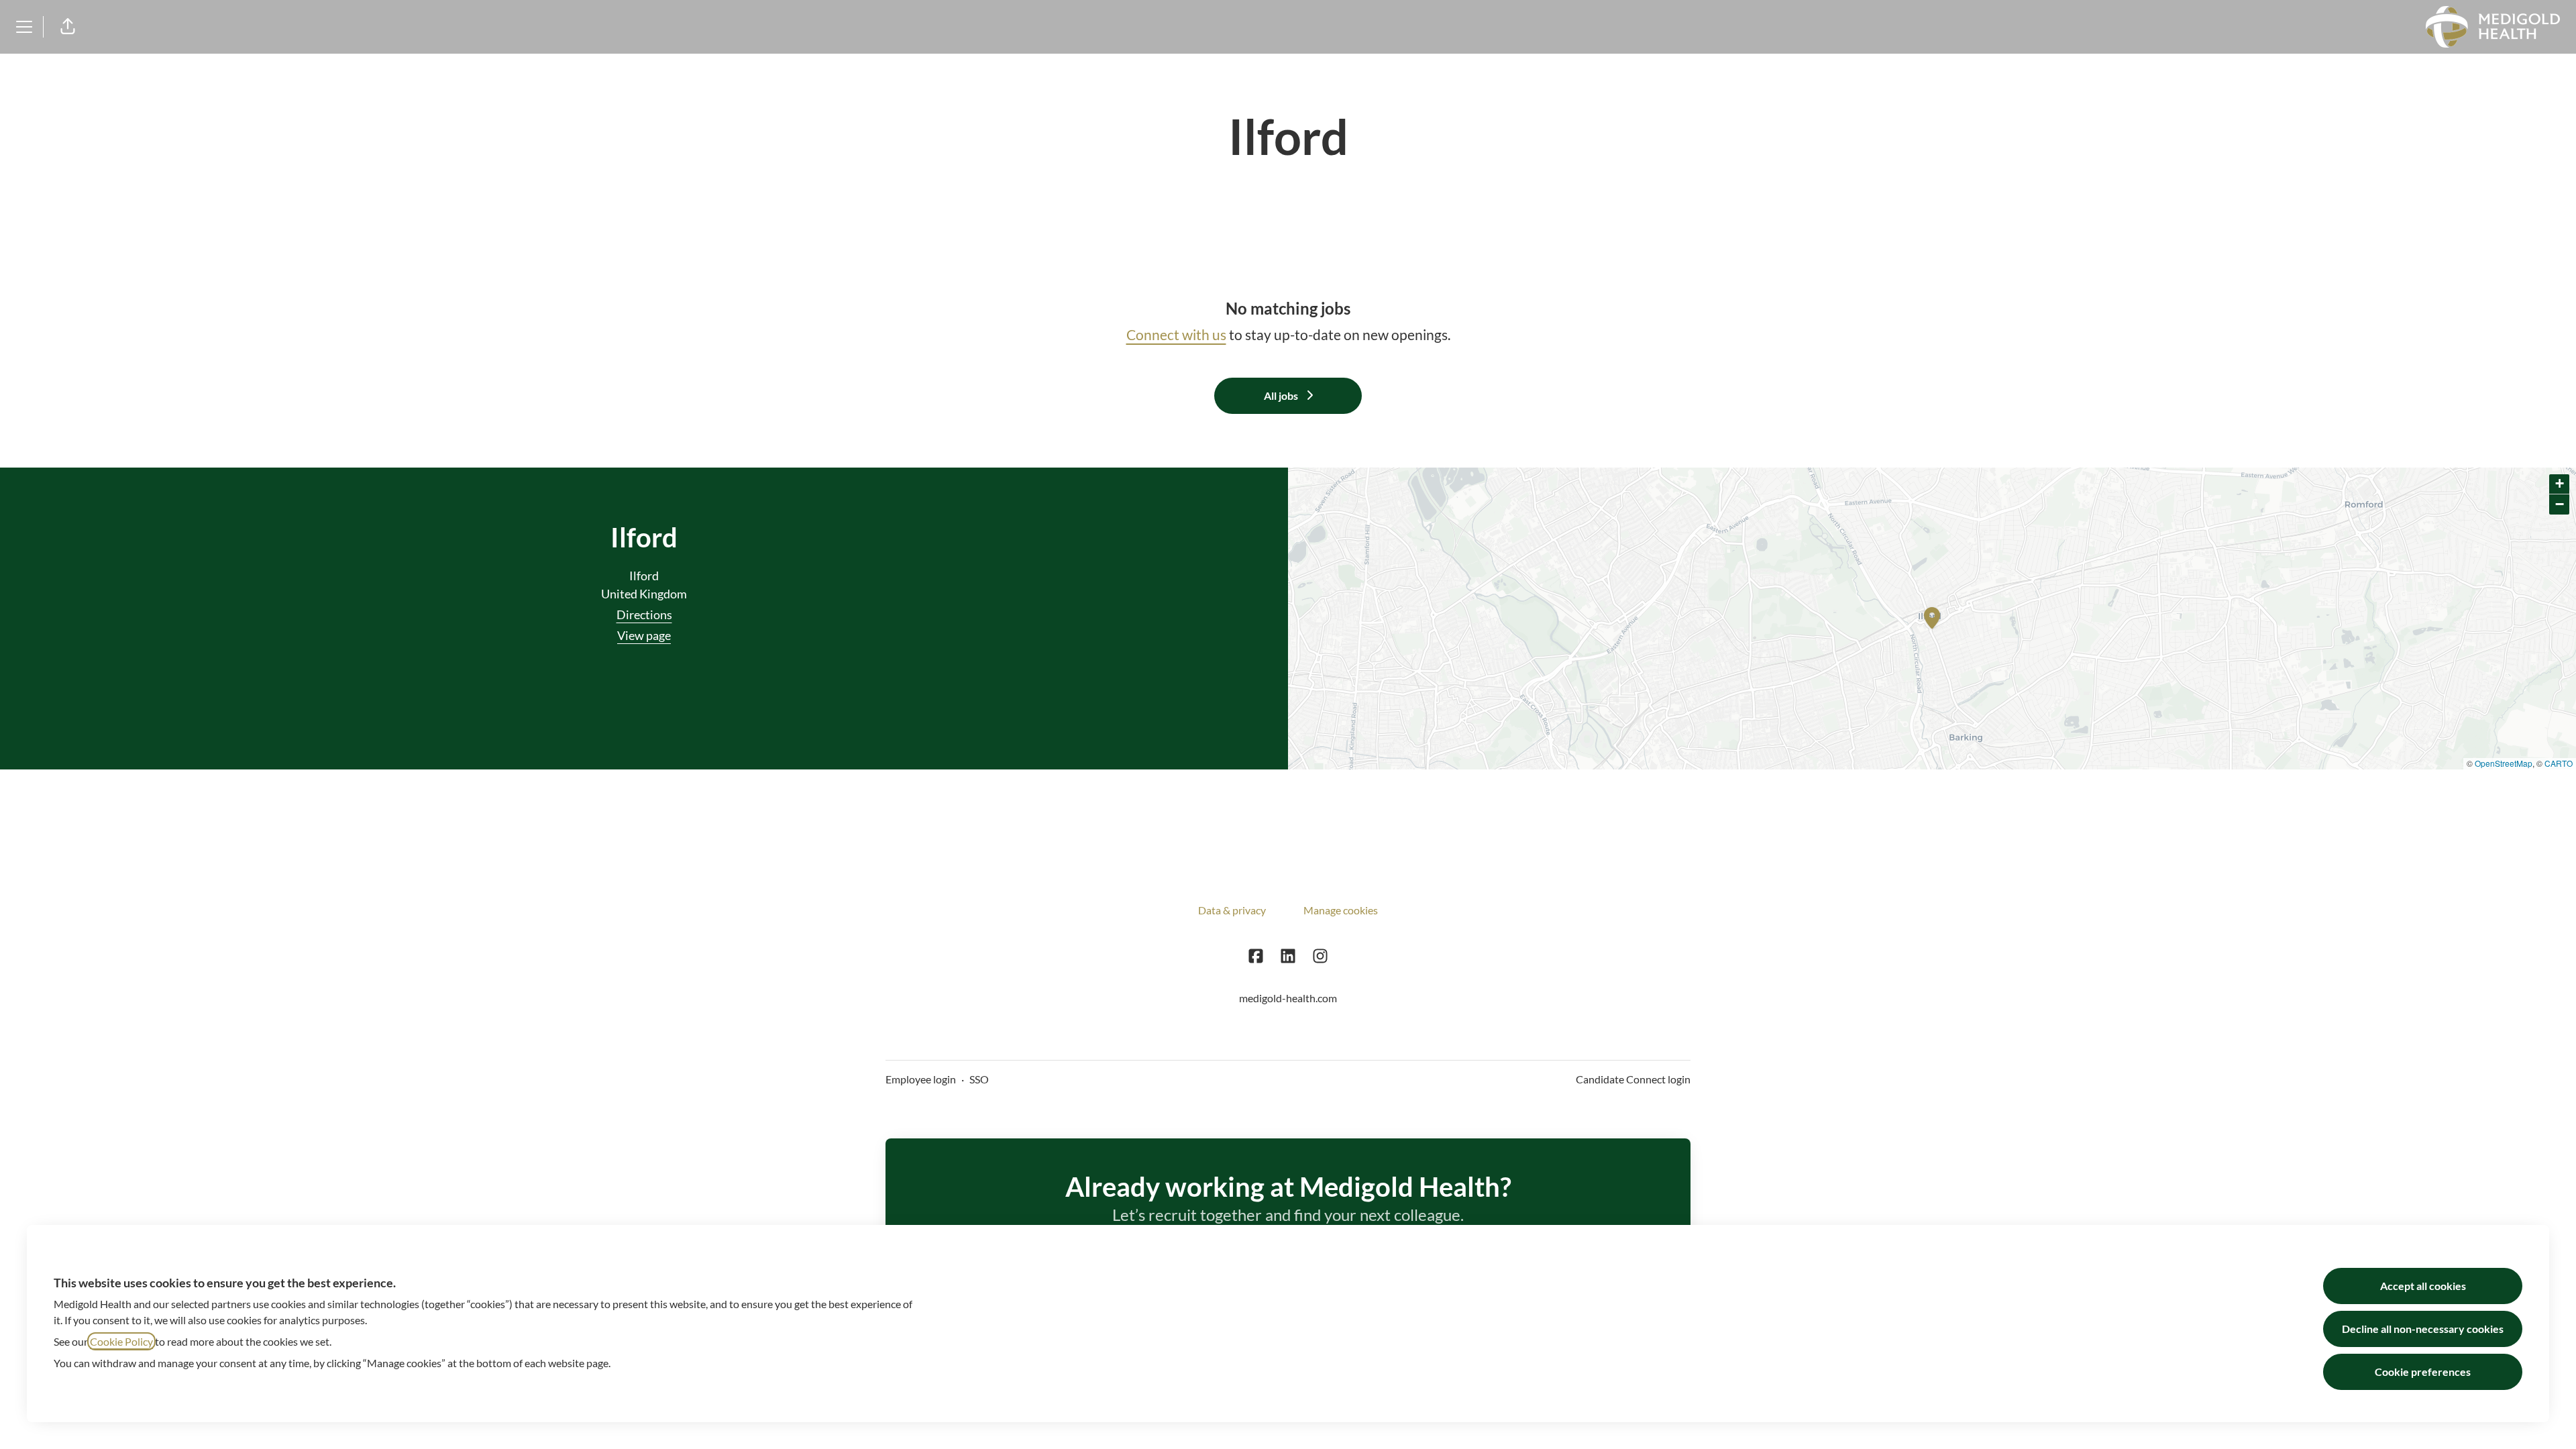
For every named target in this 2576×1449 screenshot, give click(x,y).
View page (644, 635)
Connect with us (1176, 334)
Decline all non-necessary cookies (2423, 1329)
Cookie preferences (2423, 1372)
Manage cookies (1341, 910)
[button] (68, 27)
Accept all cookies (2423, 1286)
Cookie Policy (121, 1341)
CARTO (2559, 763)
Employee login (921, 1079)
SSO (979, 1079)
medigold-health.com (1288, 998)
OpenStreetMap (2504, 763)
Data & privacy (1232, 910)
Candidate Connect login (1633, 1079)
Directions (644, 614)
